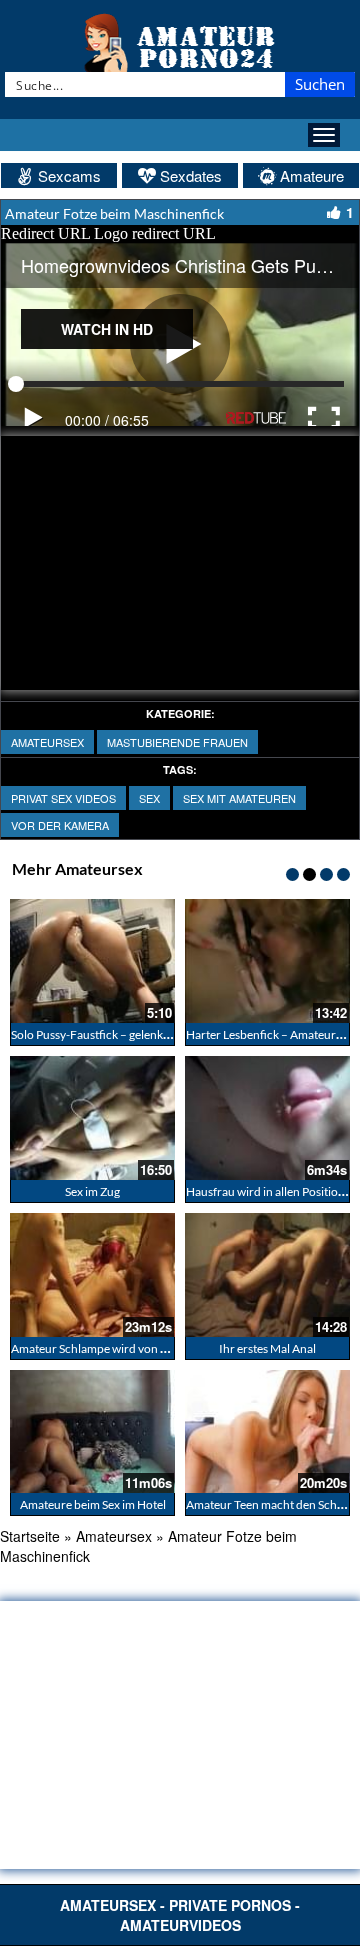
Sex (149, 798)
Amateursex (47, 742)
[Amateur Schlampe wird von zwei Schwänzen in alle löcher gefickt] (92, 1275)
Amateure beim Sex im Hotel (93, 1504)
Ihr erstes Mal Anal (267, 1348)
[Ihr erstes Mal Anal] (267, 1275)
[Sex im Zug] (92, 1118)
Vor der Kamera (60, 825)
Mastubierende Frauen (177, 742)
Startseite (30, 1536)
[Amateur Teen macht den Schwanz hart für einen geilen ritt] (267, 1432)
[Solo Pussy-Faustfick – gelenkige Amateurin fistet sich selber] (92, 961)
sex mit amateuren (239, 798)
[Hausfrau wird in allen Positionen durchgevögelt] (267, 1118)
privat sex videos (63, 798)
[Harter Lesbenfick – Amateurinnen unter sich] (267, 961)
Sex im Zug (92, 1191)
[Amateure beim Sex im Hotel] (92, 1432)
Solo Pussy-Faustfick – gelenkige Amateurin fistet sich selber (166, 1034)
